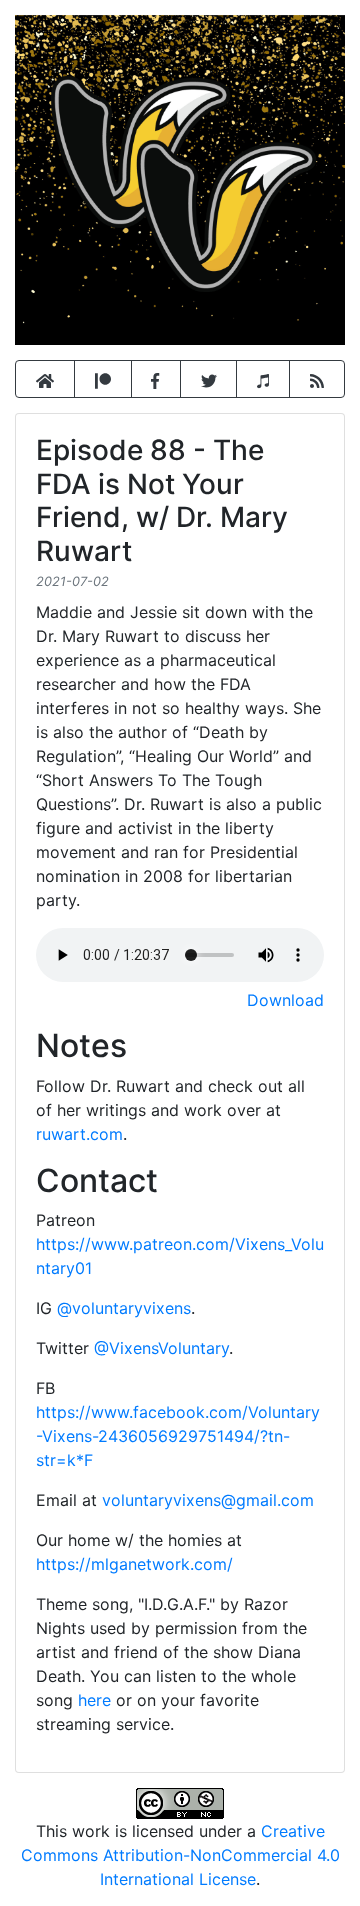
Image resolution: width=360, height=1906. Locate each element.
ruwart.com (79, 1134)
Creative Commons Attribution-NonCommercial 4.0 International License (180, 1855)
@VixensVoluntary (161, 1348)
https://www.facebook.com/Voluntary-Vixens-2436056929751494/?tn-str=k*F (178, 1436)
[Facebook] (156, 379)
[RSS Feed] (317, 379)
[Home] (45, 379)
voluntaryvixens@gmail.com (208, 1500)
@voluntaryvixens (124, 1308)
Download (285, 1000)
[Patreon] (103, 379)
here (94, 1700)
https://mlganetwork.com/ (134, 1564)
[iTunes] (263, 379)
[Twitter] (209, 379)
